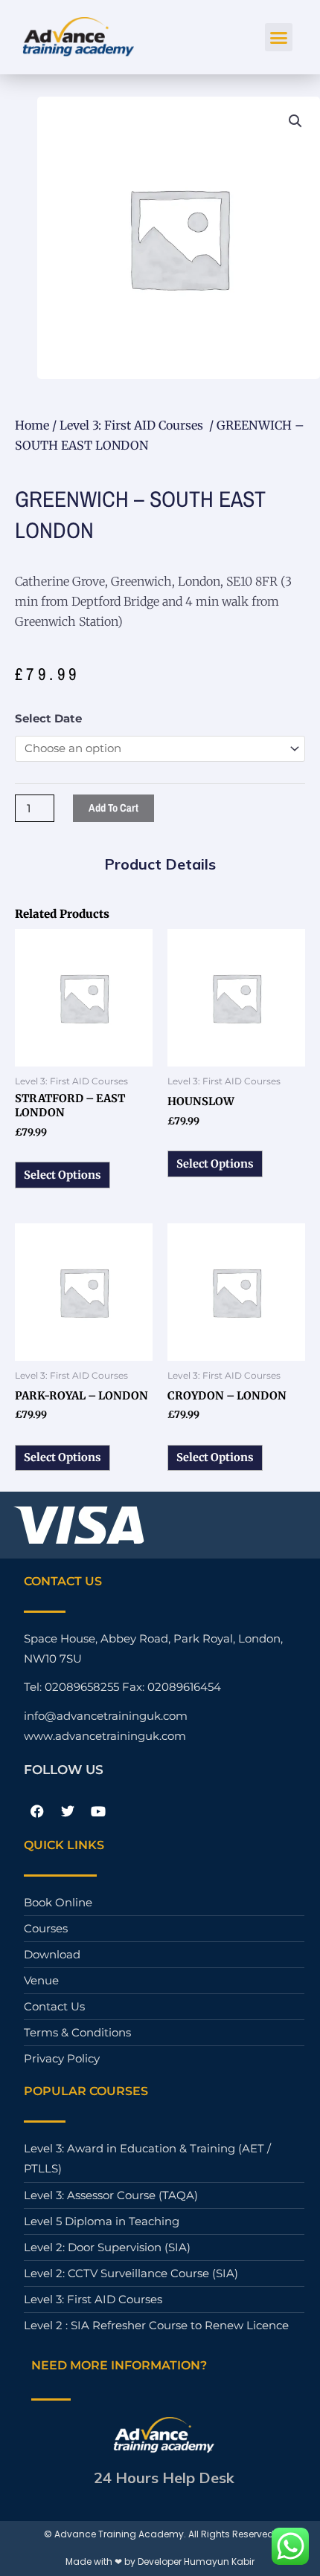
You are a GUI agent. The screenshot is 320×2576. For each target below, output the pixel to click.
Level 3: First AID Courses (133, 425)
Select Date (48, 719)
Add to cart (113, 808)
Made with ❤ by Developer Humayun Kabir (160, 2562)
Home (32, 425)
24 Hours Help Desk (164, 2478)
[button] (279, 37)
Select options (63, 1175)
